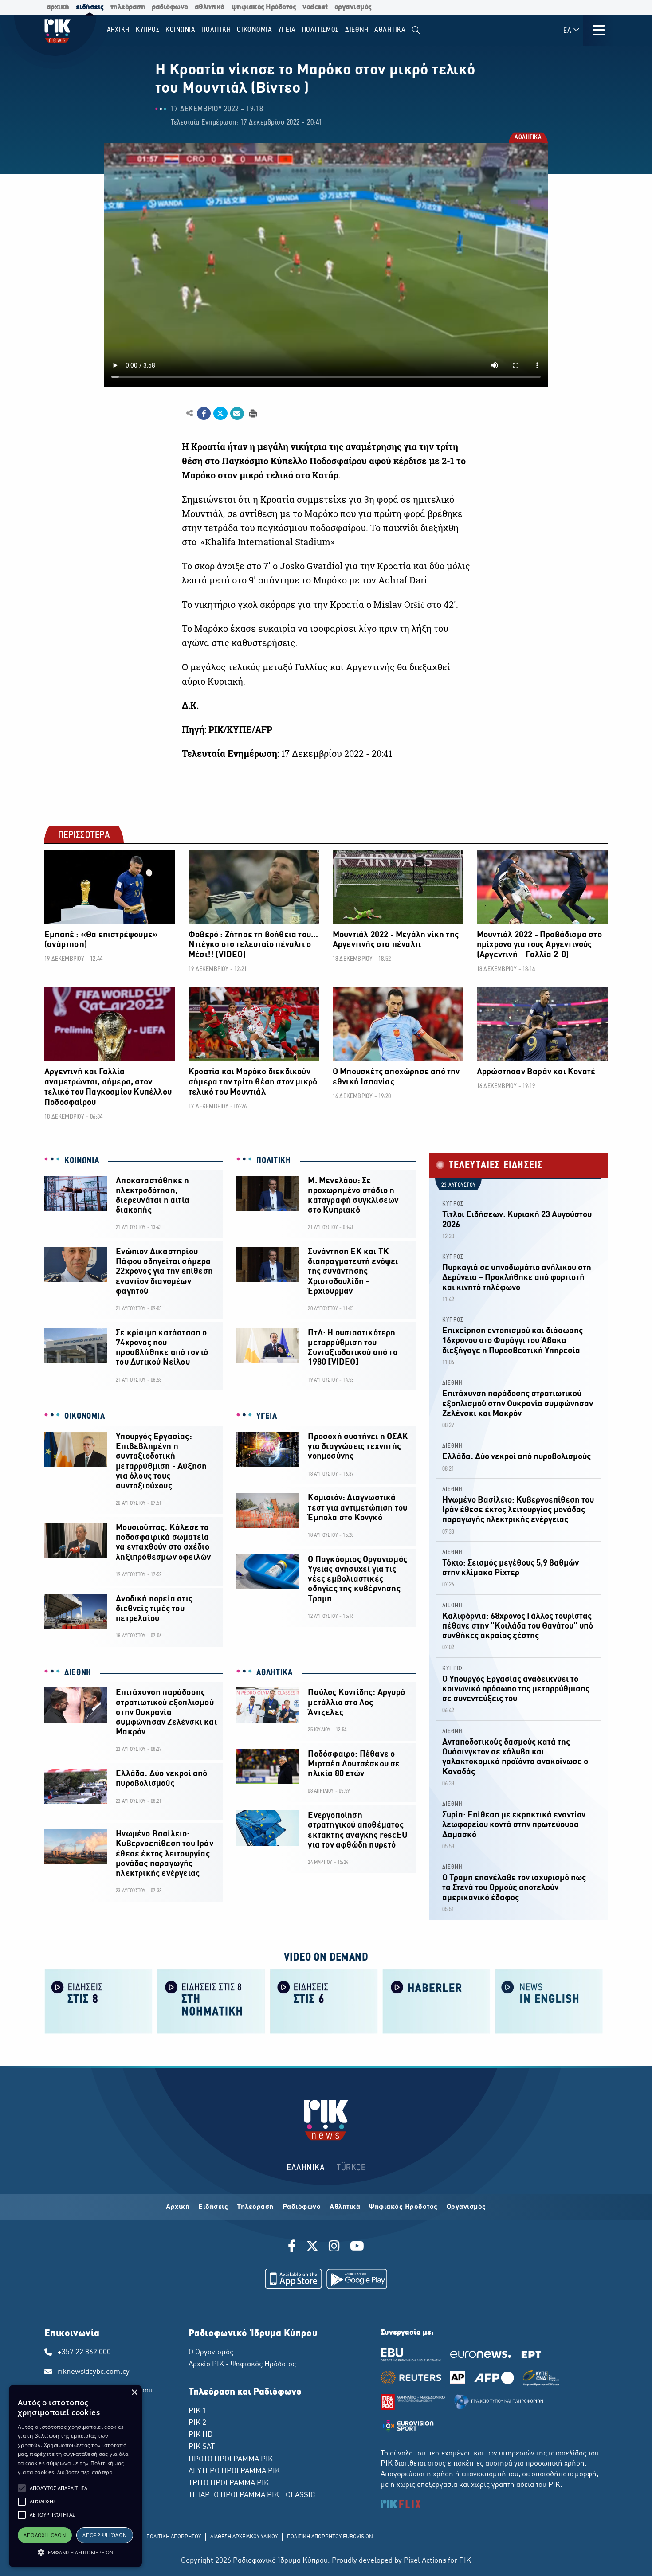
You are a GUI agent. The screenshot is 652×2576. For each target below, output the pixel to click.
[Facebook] (293, 2247)
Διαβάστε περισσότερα (85, 2472)
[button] (22, 2488)
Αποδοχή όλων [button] (45, 2535)
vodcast (315, 7)
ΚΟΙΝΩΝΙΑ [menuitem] (181, 30)
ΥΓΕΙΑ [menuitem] (287, 30)
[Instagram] (334, 2247)
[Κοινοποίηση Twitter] (220, 414)
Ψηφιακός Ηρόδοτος (403, 2207)
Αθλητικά (345, 2207)
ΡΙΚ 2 (197, 2423)
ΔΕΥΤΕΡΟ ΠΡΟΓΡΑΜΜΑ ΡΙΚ (234, 2471)
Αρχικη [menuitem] (118, 30)
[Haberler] (436, 2000)
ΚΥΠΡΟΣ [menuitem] (148, 30)
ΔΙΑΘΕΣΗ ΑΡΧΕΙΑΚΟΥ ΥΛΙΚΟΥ (244, 2537)
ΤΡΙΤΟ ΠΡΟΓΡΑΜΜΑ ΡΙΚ (229, 2483)
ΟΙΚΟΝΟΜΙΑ (84, 1417)
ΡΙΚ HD (200, 2435)
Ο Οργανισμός (211, 2353)
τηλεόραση (128, 7)
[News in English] (549, 2000)
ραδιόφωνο (170, 7)
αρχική (58, 7)
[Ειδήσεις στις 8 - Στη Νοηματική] (211, 2000)
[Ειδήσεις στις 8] (98, 2000)
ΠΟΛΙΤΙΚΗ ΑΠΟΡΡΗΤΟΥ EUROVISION (330, 2537)
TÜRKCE (351, 2168)
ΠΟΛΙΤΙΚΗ (274, 1161)
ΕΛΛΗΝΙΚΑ (306, 2168)
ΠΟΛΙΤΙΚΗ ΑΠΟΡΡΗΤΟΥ (174, 2537)
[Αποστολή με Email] (237, 414)
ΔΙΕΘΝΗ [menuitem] (357, 30)
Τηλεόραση (255, 2207)
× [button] (134, 2393)
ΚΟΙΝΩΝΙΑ (82, 1161)
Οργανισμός (466, 2207)
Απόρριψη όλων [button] (104, 2535)
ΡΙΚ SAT (202, 2447)
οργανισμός (353, 7)
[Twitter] (312, 2247)
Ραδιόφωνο (302, 2207)
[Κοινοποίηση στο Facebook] (204, 414)
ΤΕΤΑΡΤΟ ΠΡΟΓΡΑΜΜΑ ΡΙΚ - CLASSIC (252, 2495)
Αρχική (178, 2207)
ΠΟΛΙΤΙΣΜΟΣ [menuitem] (321, 30)
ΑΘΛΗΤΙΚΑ (528, 138)
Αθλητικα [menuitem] (390, 30)
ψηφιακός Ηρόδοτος (264, 7)
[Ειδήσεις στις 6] (324, 2000)
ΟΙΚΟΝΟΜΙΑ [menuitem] (255, 30)
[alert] (75, 2476)
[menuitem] (416, 30)
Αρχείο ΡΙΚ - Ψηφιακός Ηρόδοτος (242, 2365)
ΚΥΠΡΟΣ (453, 1204)
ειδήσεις (90, 7)
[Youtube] (357, 2247)
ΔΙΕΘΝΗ (78, 1673)
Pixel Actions (425, 2561)
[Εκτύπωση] (252, 413)
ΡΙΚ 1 (197, 2411)
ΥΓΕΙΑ (267, 1417)
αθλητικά (210, 7)
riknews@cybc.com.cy (94, 2372)
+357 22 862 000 (84, 2353)
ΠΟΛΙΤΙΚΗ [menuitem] (216, 30)
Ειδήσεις (213, 2207)
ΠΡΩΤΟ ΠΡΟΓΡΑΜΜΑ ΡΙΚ (231, 2459)
